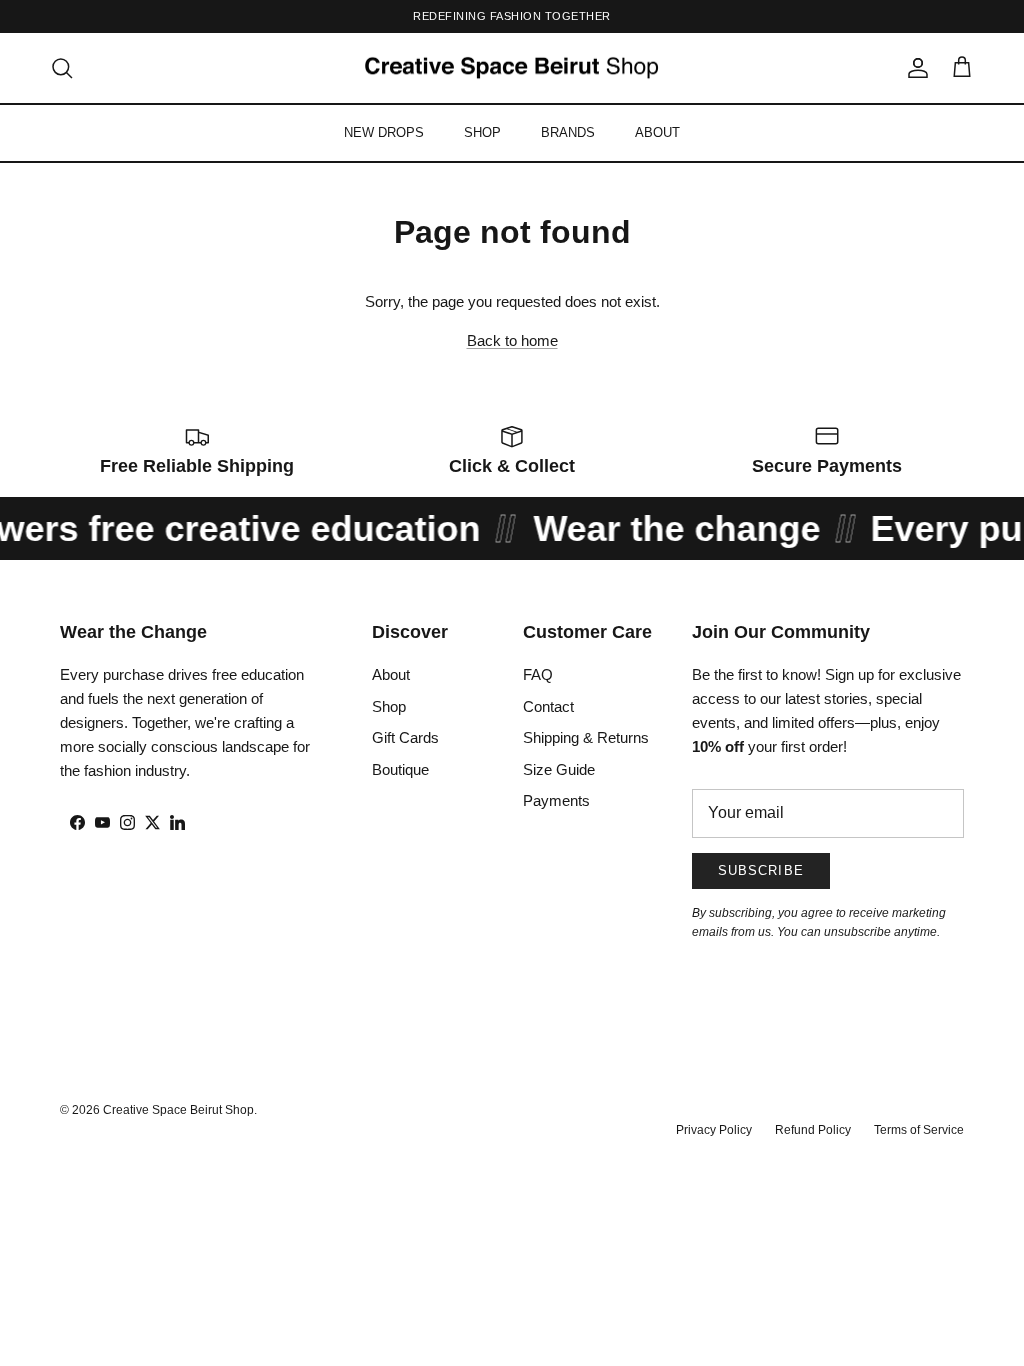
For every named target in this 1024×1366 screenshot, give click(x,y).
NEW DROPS (384, 132)
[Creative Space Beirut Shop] (512, 68)
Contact (548, 706)
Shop (389, 706)
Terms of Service (919, 1130)
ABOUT (657, 132)
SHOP (482, 132)
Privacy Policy (714, 1130)
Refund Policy (813, 1130)
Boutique (400, 769)
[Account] (914, 68)
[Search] (62, 68)
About (391, 674)
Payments (556, 800)
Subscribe (760, 870)
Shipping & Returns (586, 737)
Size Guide (559, 769)
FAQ (538, 674)
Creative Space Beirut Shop (178, 1110)
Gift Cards (405, 737)
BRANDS (568, 132)
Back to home (512, 340)
